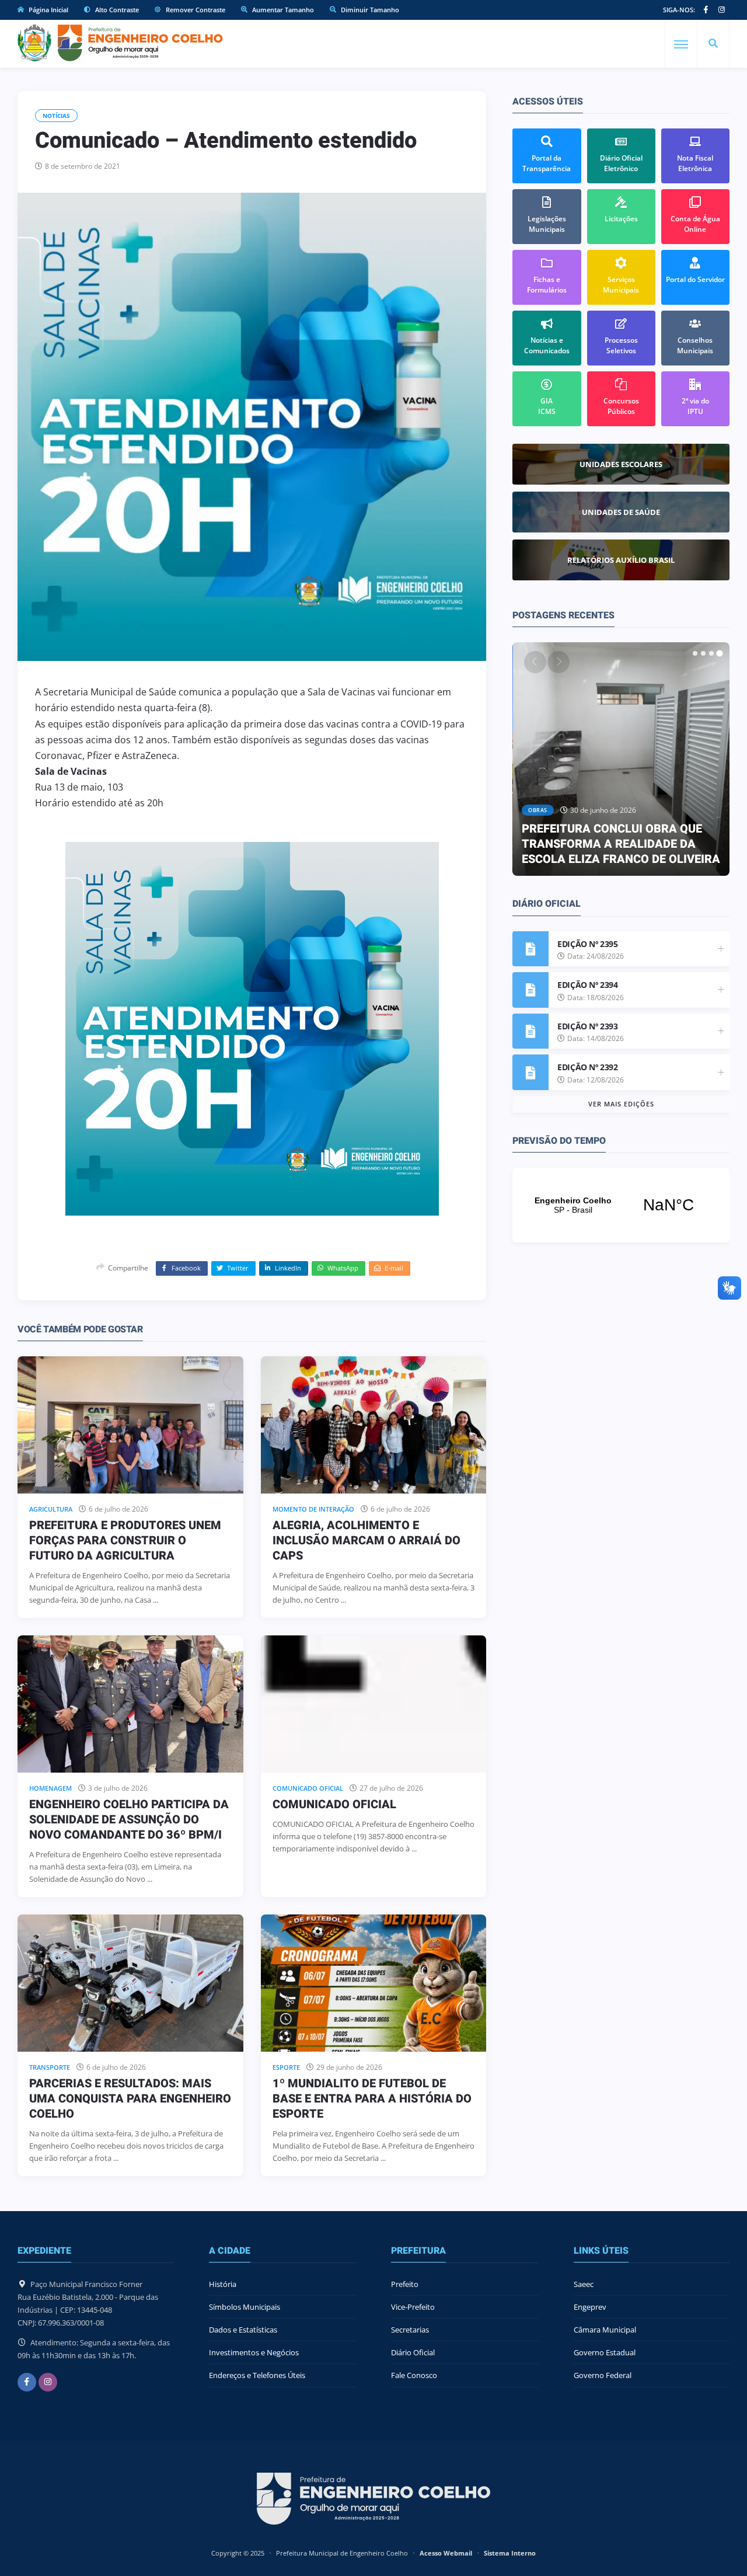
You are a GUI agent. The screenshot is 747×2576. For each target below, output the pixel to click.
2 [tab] (703, 653)
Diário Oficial (413, 2352)
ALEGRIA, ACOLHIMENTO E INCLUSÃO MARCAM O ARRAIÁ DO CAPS (366, 1541)
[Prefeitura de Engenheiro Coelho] (120, 43)
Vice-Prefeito (413, 2307)
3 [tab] (711, 653)
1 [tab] (695, 653)
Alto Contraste (116, 10)
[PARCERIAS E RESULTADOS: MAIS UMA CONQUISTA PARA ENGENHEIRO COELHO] (130, 1983)
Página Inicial (48, 10)
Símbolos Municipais (245, 2307)
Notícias (56, 116)
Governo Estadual (605, 2352)
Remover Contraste (195, 10)
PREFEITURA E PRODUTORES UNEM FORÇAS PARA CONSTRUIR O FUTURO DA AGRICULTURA (125, 1541)
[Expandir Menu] (681, 44)
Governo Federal (603, 2375)
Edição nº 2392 (587, 1067)
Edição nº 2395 (587, 944)
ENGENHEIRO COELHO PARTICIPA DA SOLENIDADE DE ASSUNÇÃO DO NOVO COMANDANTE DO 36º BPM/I (129, 1820)
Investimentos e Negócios (254, 2352)
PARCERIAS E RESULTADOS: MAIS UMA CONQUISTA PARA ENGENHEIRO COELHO (130, 2099)
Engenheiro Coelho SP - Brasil (621, 1205)
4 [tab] (720, 653)
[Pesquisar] (713, 44)
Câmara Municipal (605, 2330)
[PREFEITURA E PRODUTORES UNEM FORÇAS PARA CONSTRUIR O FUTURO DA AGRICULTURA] (130, 1425)
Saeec (584, 2284)
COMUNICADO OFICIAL (334, 1804)
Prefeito (405, 2284)
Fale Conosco (414, 2375)
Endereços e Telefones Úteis (257, 2375)
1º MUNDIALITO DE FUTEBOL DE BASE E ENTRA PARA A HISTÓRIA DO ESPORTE (372, 2099)
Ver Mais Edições (621, 1104)
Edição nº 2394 (587, 985)
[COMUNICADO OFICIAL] (374, 1704)
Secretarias (410, 2330)
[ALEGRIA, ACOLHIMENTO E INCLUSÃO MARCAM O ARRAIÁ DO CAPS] (374, 1425)
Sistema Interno (510, 2553)
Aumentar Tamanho (282, 10)
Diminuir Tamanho (369, 10)
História (223, 2284)
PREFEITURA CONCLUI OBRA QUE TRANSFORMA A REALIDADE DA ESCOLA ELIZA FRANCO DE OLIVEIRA (621, 844)
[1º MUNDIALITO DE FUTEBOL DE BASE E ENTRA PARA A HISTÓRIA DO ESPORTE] (374, 1983)
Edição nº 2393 (587, 1026)
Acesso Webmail (446, 2553)
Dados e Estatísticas (243, 2330)
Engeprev (590, 2307)
